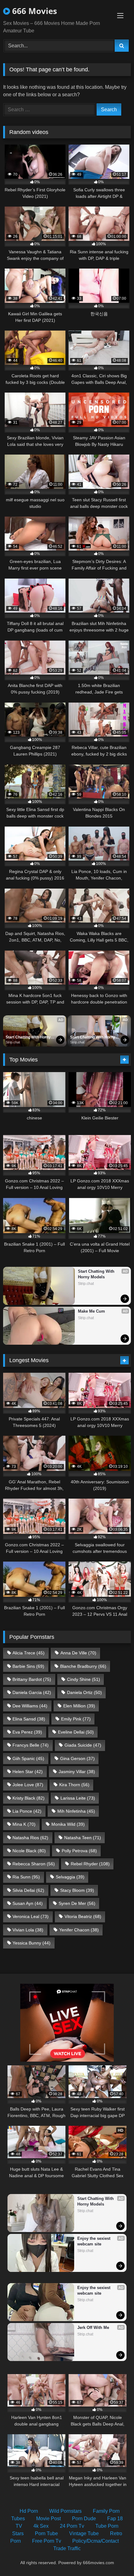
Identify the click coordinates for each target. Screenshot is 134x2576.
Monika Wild (68, 1824)
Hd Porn (29, 2511)
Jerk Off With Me (93, 2328)
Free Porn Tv (47, 2541)
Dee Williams (30, 1706)
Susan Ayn (28, 1903)
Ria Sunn (26, 1877)
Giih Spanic (28, 1758)
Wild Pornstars (65, 2511)
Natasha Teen (83, 1838)
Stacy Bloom (77, 1890)
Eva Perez (27, 1732)
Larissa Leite (78, 1798)
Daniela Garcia (32, 1692)
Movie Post (48, 2519)
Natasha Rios (30, 1838)
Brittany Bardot (32, 1679)
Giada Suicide (83, 1745)
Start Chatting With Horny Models (29, 1038)
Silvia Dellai (28, 1890)
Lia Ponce (27, 1811)
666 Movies (33, 11)
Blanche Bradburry (83, 1666)
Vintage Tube (84, 2533)
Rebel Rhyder (90, 1864)
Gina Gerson (77, 1758)
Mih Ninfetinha (76, 1811)
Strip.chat (13, 1042)
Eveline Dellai (76, 1732)
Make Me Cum (91, 1311)
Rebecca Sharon (34, 1864)
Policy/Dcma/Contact (96, 2541)
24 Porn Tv (72, 2526)
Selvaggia (70, 1877)
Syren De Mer (77, 1903)
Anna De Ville (78, 1653)
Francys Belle (31, 1745)
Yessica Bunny (31, 1943)
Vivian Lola (28, 1930)
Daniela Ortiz (84, 1692)
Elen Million (79, 1706)
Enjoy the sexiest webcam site (94, 2241)
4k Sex (41, 2526)
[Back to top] (115, 2557)
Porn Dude (84, 2519)
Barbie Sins (28, 1666)
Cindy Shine (84, 1679)
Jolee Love (28, 1785)
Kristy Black (29, 1798)
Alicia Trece (29, 1653)
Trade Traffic (67, 2548)
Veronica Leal (31, 1916)
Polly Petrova (79, 1851)
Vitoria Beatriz (83, 1916)
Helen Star (28, 1772)
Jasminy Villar (77, 1772)
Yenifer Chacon (79, 1930)
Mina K (24, 1824)
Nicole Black (29, 1851)
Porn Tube (46, 2533)
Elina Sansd (29, 1719)
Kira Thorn (74, 1785)
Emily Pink (76, 1719)
